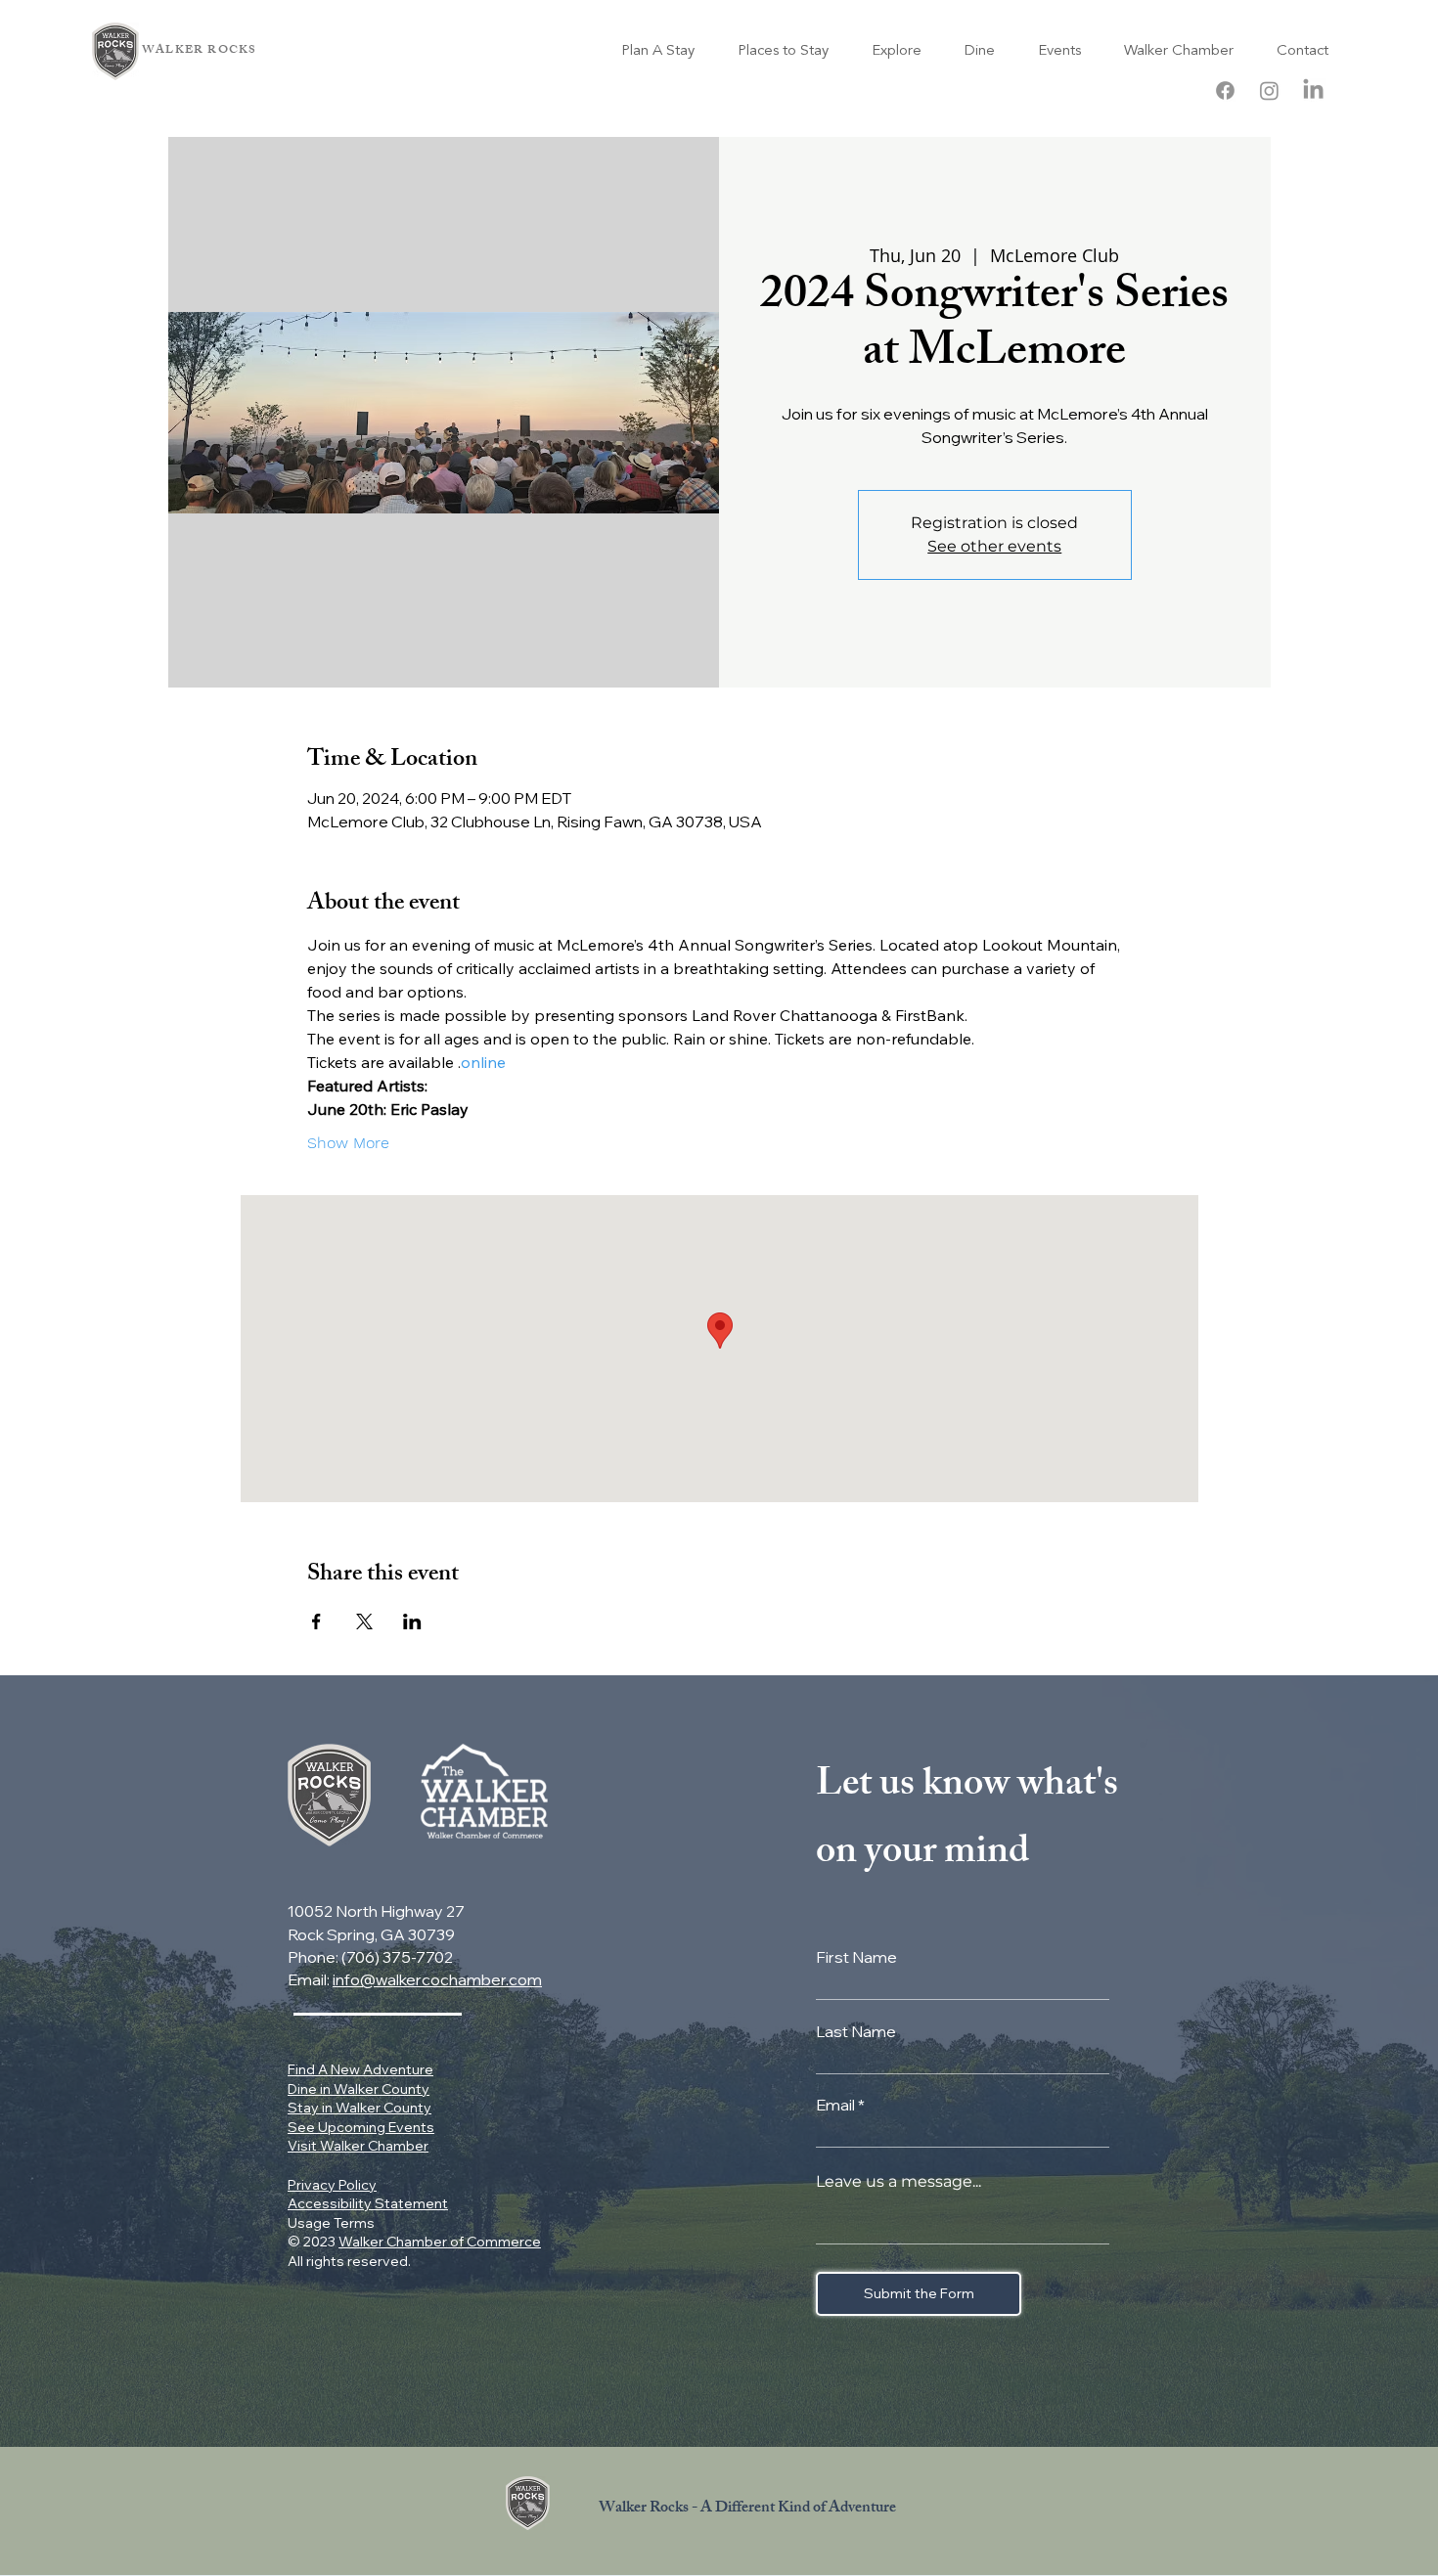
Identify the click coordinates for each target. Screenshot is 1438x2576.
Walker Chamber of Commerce (440, 2242)
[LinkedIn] (1313, 90)
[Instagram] (1269, 90)
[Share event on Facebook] (316, 1621)
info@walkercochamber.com (437, 1979)
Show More (348, 1143)
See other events (994, 546)
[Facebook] (1225, 90)
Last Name (856, 2031)
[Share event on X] (364, 1621)
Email (835, 2105)
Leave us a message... (899, 2182)
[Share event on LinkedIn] (412, 1621)
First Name (856, 1957)
